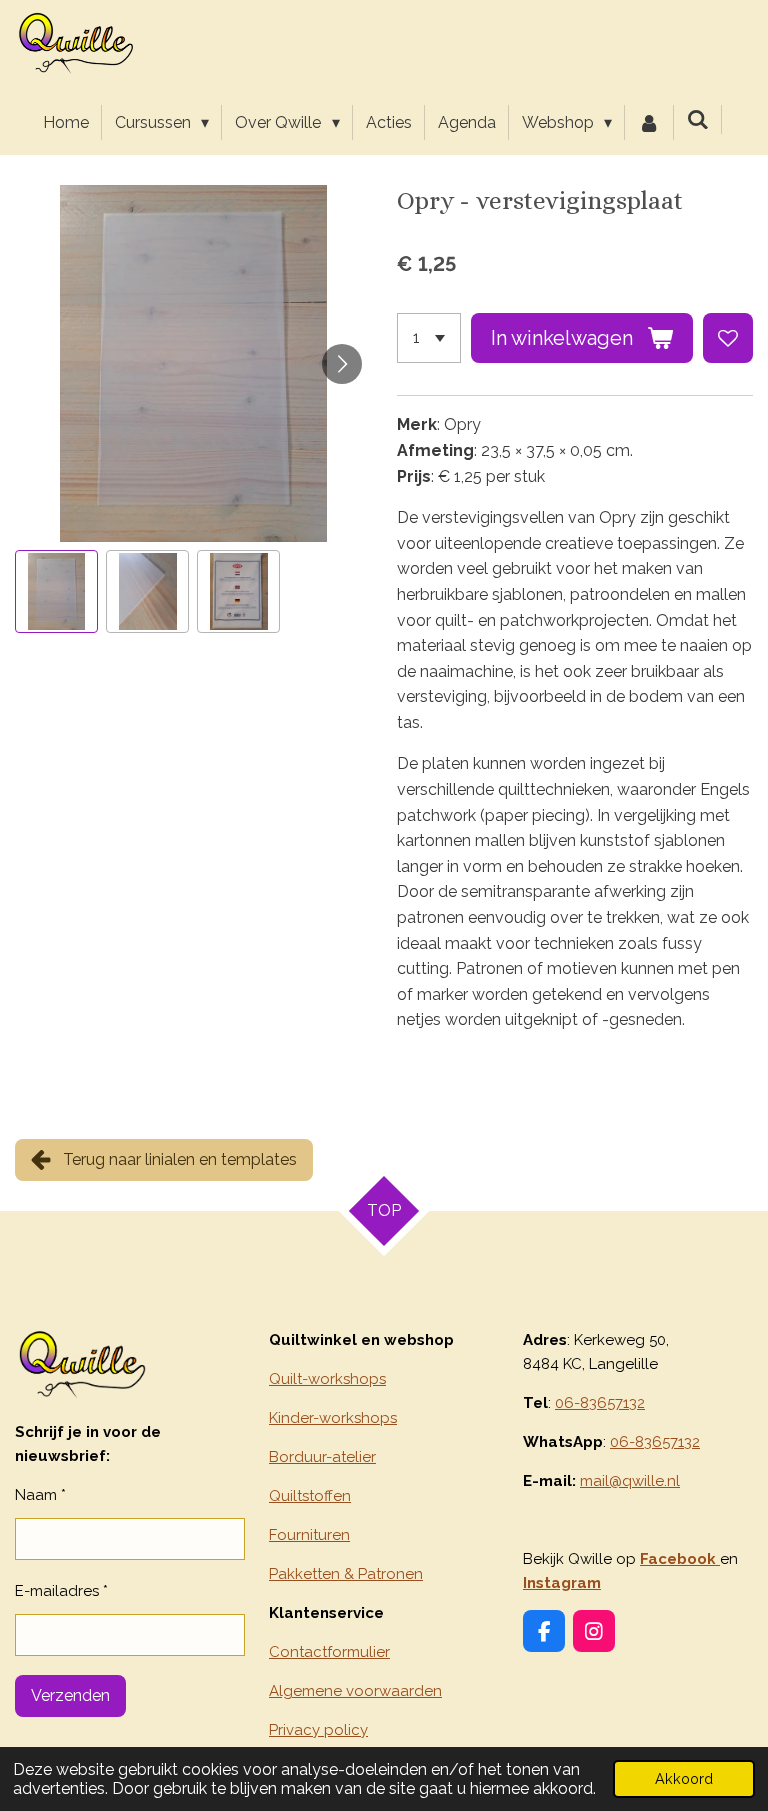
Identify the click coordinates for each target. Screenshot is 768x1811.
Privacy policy (318, 1730)
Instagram (562, 1583)
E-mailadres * (61, 1591)
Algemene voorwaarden (355, 1691)
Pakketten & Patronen (346, 1574)
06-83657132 (600, 1403)
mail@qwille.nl (630, 1481)
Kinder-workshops (333, 1418)
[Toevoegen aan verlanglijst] (728, 338)
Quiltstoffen (310, 1496)
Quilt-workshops (327, 1379)
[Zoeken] (698, 119)
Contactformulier (329, 1652)
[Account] (649, 123)
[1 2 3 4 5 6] (429, 338)
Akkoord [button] (684, 1778)
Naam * (40, 1495)
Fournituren (309, 1535)
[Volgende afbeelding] (342, 364)
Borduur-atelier (322, 1457)
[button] (56, 591)
